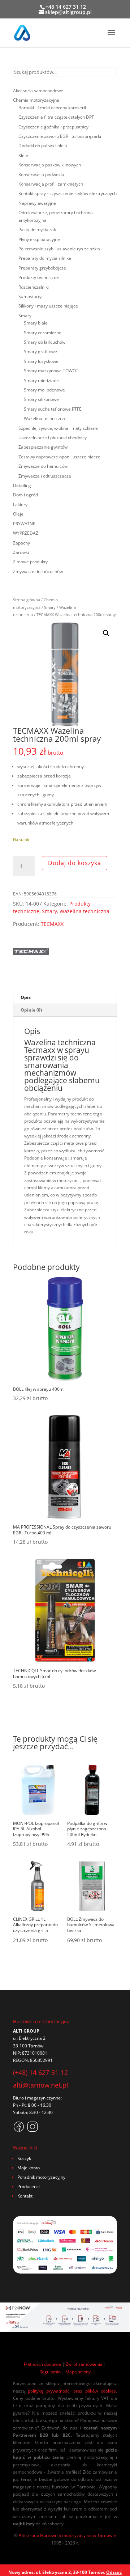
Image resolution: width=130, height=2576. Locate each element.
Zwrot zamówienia (84, 2364)
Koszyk (24, 2158)
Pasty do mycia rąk (37, 230)
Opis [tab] (26, 997)
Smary (50, 607)
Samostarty (30, 296)
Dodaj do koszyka (75, 863)
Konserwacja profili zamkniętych (51, 184)
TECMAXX (52, 924)
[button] (106, 633)
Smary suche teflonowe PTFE (53, 409)
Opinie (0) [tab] (31, 1010)
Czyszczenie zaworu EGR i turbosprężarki (60, 136)
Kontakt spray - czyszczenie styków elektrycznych (68, 193)
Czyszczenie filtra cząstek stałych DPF (56, 117)
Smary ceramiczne (43, 333)
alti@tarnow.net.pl (41, 2085)
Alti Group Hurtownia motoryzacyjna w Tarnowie (67, 2535)
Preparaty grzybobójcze (42, 268)
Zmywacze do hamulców (43, 466)
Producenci (29, 2187)
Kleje (23, 155)
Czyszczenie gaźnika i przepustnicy (53, 127)
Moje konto (29, 2168)
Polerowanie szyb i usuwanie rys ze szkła (59, 249)
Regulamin (50, 2372)
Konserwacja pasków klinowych (50, 165)
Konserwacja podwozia (41, 175)
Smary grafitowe (40, 351)
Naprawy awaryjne (37, 203)
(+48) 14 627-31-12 (40, 2072)
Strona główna (27, 600)
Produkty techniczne (39, 277)
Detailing (22, 485)
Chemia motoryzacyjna (36, 100)
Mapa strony (78, 2372)
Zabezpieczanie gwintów (43, 447)
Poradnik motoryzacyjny (41, 2177)
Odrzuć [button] (114, 2572)
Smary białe (36, 323)
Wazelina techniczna (84, 911)
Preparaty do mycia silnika (45, 258)
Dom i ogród (25, 495)
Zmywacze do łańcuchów (38, 571)
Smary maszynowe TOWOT (51, 371)
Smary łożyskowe (41, 361)
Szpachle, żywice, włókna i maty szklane (58, 428)
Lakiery (20, 505)
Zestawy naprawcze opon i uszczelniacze (59, 457)
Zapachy (21, 543)
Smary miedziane (41, 380)
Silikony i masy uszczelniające (48, 306)
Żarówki (21, 552)
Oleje (18, 514)
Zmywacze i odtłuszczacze (45, 476)
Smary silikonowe (41, 399)
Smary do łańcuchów (45, 342)
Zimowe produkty (30, 562)
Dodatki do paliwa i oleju (43, 146)
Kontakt (25, 2196)
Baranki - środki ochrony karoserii (52, 108)
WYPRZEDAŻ (26, 533)
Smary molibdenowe (44, 390)
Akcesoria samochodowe (38, 91)
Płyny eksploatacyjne (39, 239)
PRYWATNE (24, 524)
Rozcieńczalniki (34, 287)
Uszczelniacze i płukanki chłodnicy (53, 438)
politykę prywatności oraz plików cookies (72, 2391)
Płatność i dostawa (42, 2364)
